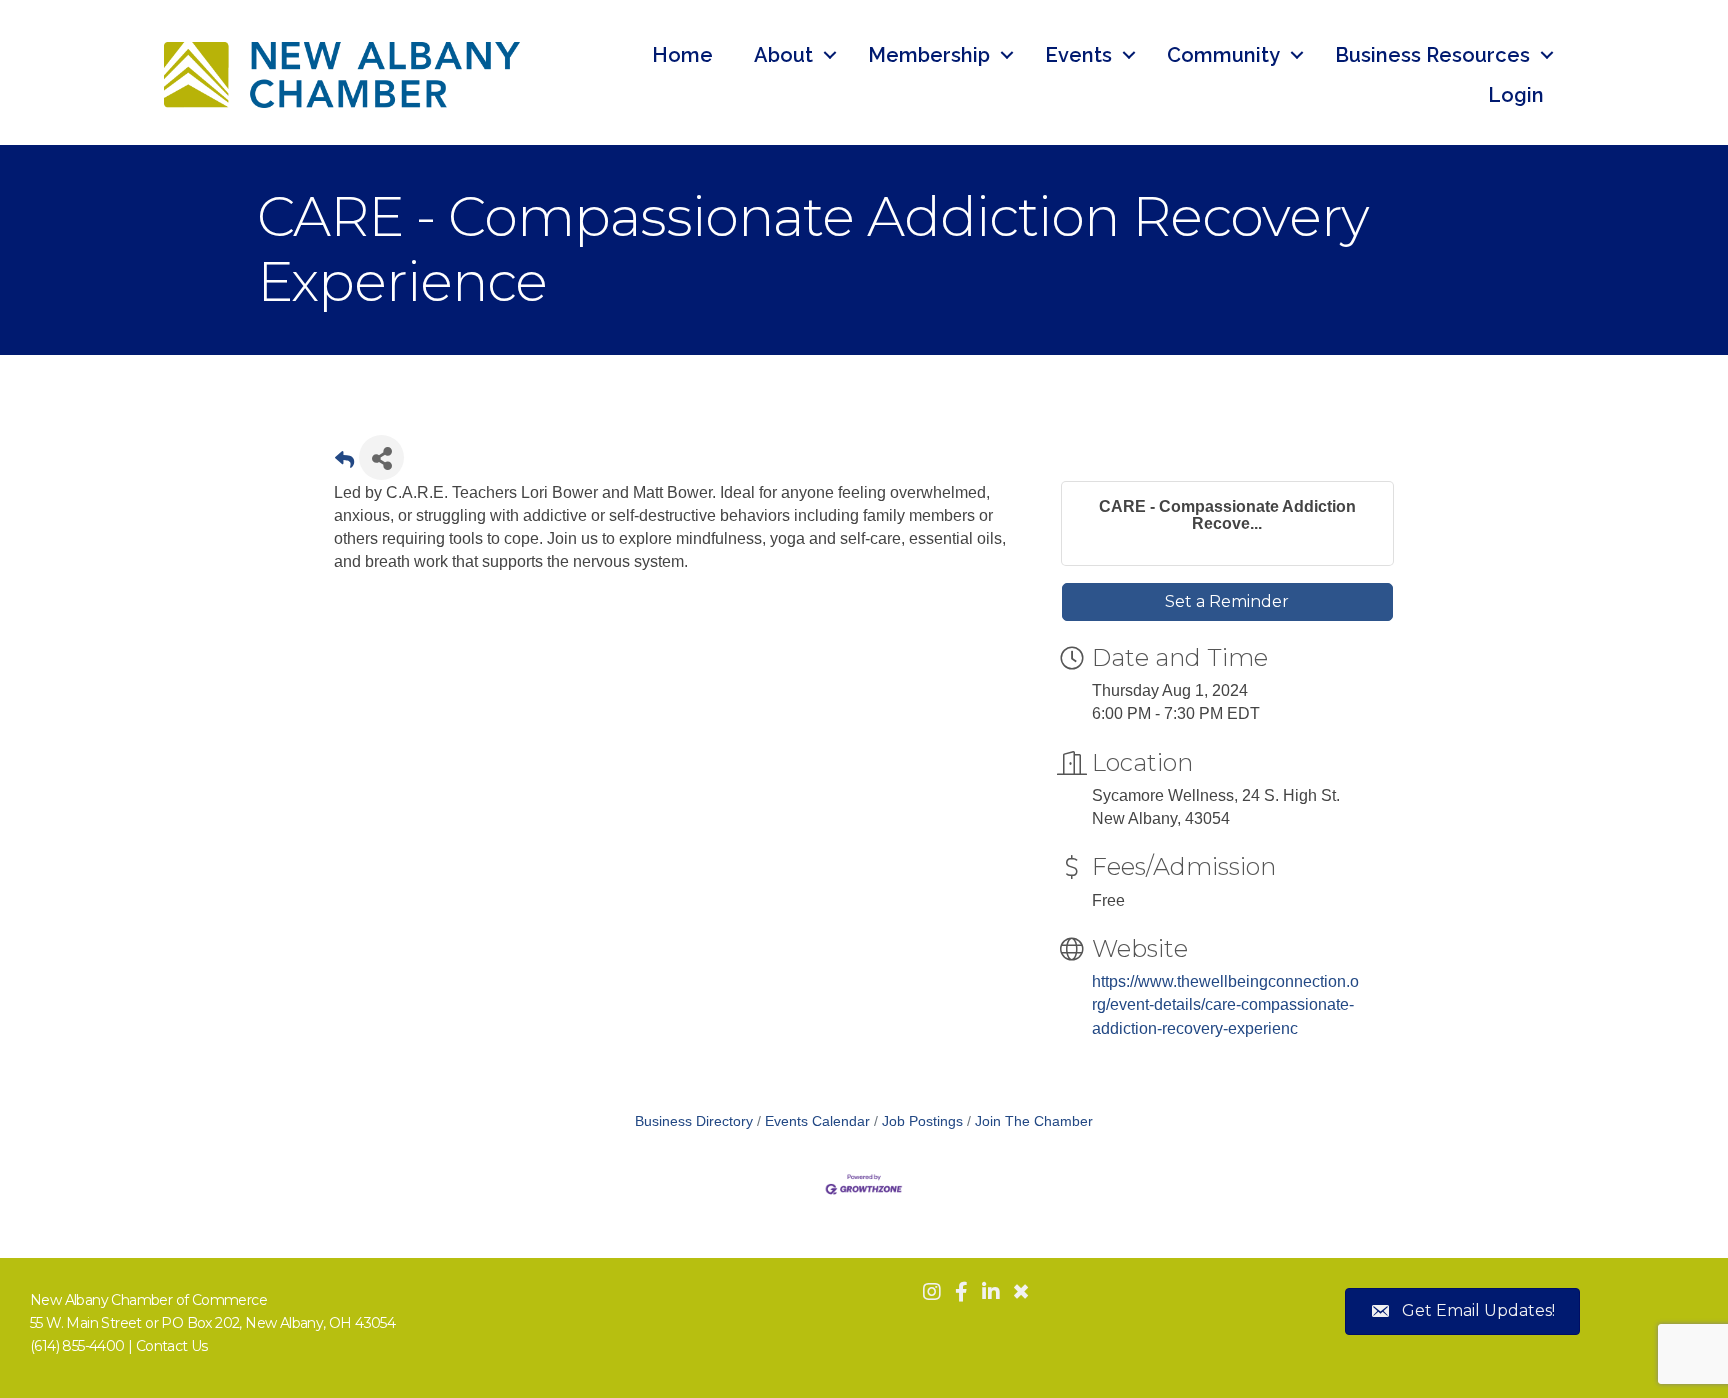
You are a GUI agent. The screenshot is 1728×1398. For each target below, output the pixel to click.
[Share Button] (381, 457)
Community (1223, 55)
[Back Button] (344, 463)
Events (1078, 55)
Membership (929, 55)
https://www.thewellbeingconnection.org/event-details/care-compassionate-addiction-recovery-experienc (1225, 1004)
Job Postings (922, 1121)
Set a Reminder (1227, 601)
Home (682, 55)
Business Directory (694, 1121)
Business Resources (1432, 55)
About (783, 55)
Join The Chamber (1034, 1121)
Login (1516, 95)
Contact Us (172, 1346)
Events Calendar (817, 1121)
